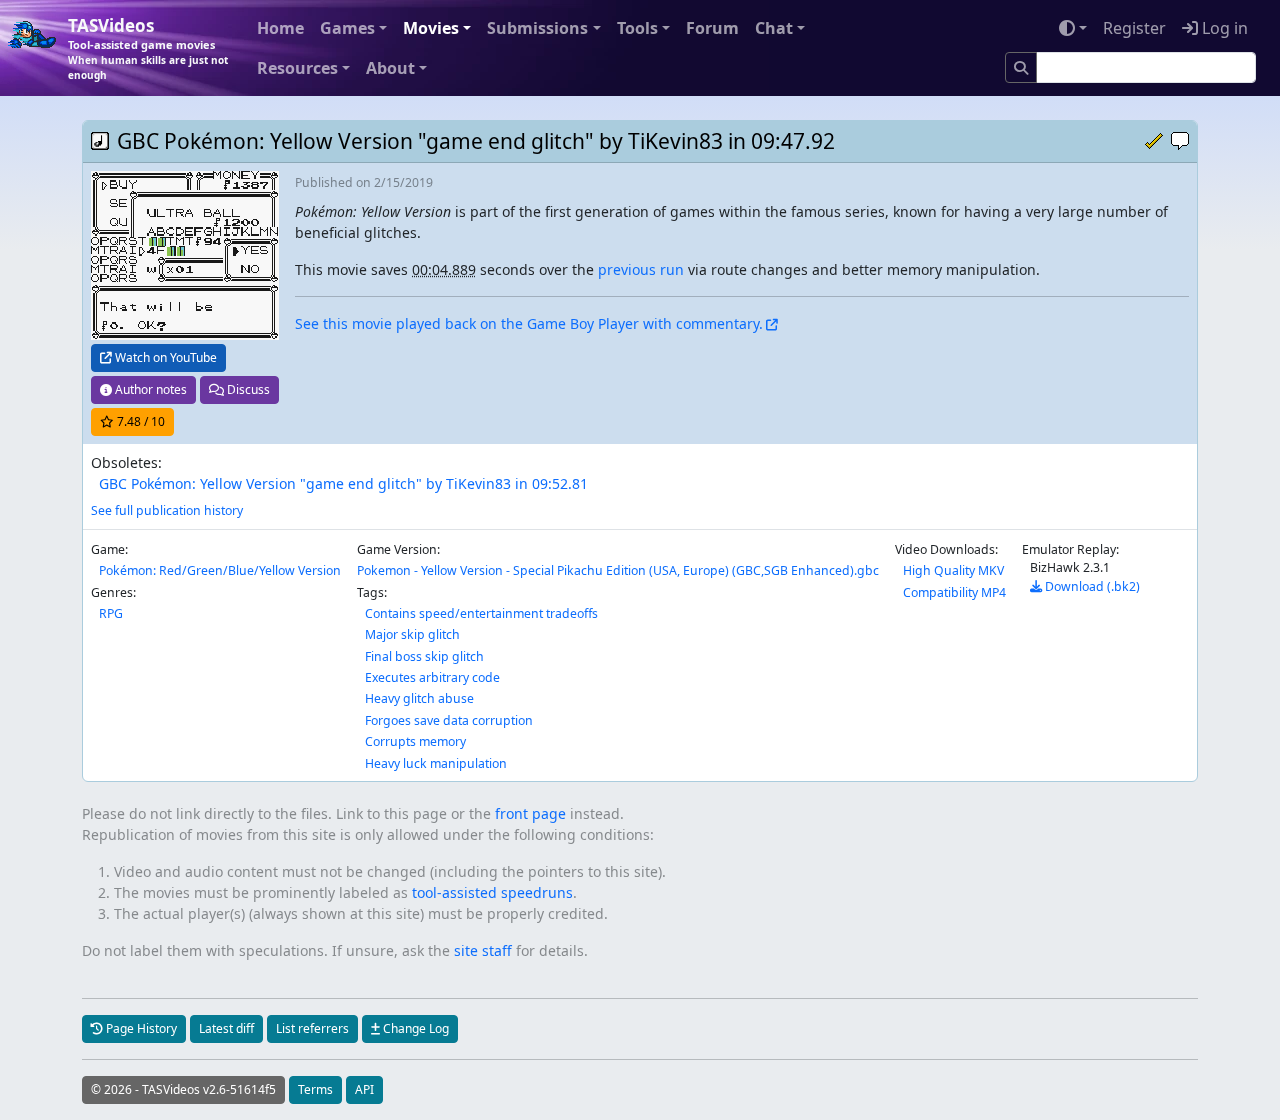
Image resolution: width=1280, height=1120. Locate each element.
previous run (641, 269)
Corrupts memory (415, 741)
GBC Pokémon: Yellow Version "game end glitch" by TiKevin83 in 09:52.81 (343, 483)
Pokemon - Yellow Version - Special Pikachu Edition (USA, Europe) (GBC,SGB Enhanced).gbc (618, 570)
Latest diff (226, 1028)
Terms (315, 1089)
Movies (431, 28)
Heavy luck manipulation (436, 763)
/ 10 (141, 421)
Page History (140, 1028)
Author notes (149, 389)
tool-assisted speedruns (492, 892)
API (364, 1089)
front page (530, 813)
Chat (774, 28)
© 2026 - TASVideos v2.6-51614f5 (183, 1089)
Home (280, 28)
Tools (637, 28)
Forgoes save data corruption (449, 720)
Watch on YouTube (164, 357)
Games (347, 28)
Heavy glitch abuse (419, 698)
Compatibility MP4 (954, 592)
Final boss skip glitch (424, 656)
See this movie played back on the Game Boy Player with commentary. (529, 323)
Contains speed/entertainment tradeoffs (481, 613)
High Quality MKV (953, 570)
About (390, 68)
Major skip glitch (412, 634)
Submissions (537, 28)
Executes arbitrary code (432, 677)
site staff (483, 950)
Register (1134, 28)
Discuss (247, 389)
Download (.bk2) (1091, 586)
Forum (712, 28)
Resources (297, 68)
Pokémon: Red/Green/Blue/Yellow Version (220, 570)
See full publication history (167, 510)
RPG (111, 613)
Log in (1223, 28)
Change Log (414, 1028)
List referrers (312, 1028)
